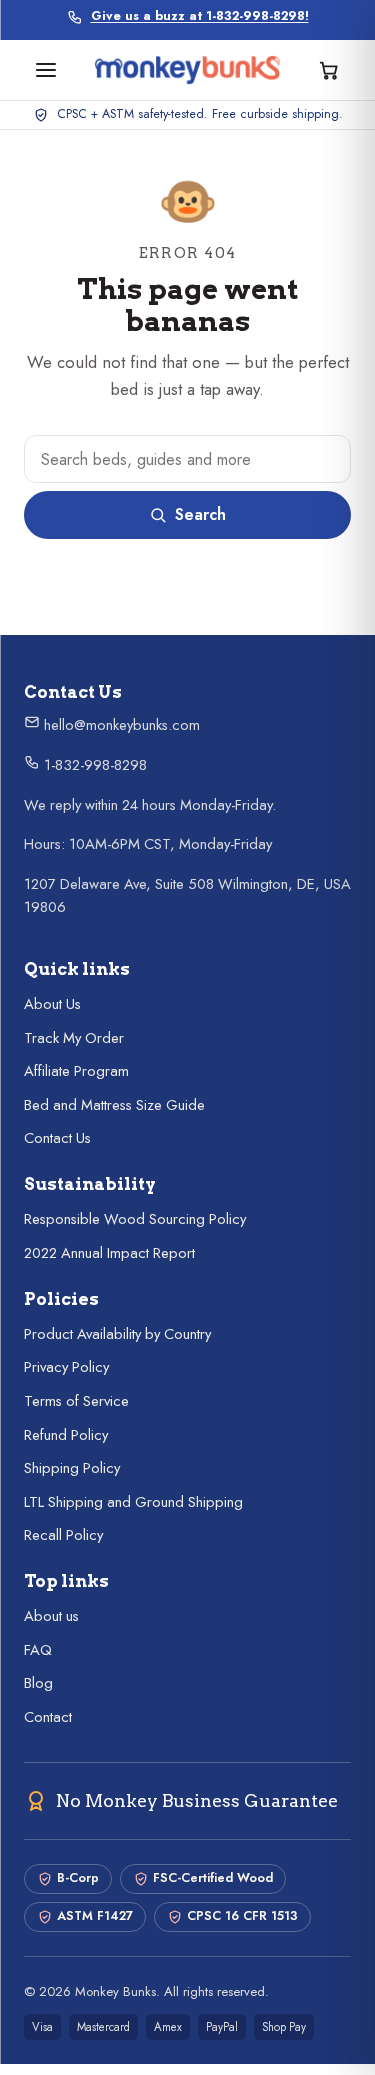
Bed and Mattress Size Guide (114, 1105)
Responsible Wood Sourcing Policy (135, 1219)
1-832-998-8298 (93, 765)
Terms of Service (76, 1401)
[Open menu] (46, 70)
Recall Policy (63, 1535)
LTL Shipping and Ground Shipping (133, 1502)
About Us (52, 1004)
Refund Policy (66, 1435)
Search (200, 514)
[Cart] (329, 70)
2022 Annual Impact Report (109, 1253)
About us (51, 1616)
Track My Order (74, 1038)
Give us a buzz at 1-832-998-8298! (200, 16)
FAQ (38, 1650)
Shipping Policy (72, 1468)
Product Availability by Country (117, 1334)
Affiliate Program (76, 1071)
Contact (48, 1717)
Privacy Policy (66, 1367)
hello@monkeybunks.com (120, 725)
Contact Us (57, 1138)
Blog (38, 1683)
